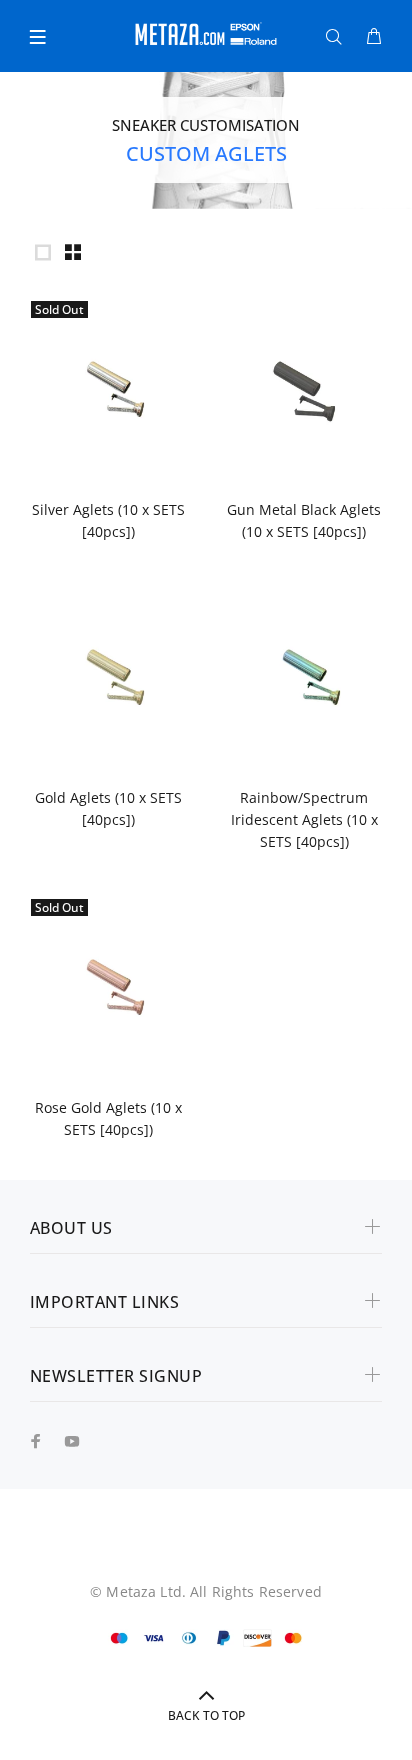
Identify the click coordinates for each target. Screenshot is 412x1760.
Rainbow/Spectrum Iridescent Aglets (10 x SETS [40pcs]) (304, 819)
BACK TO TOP (206, 1715)
